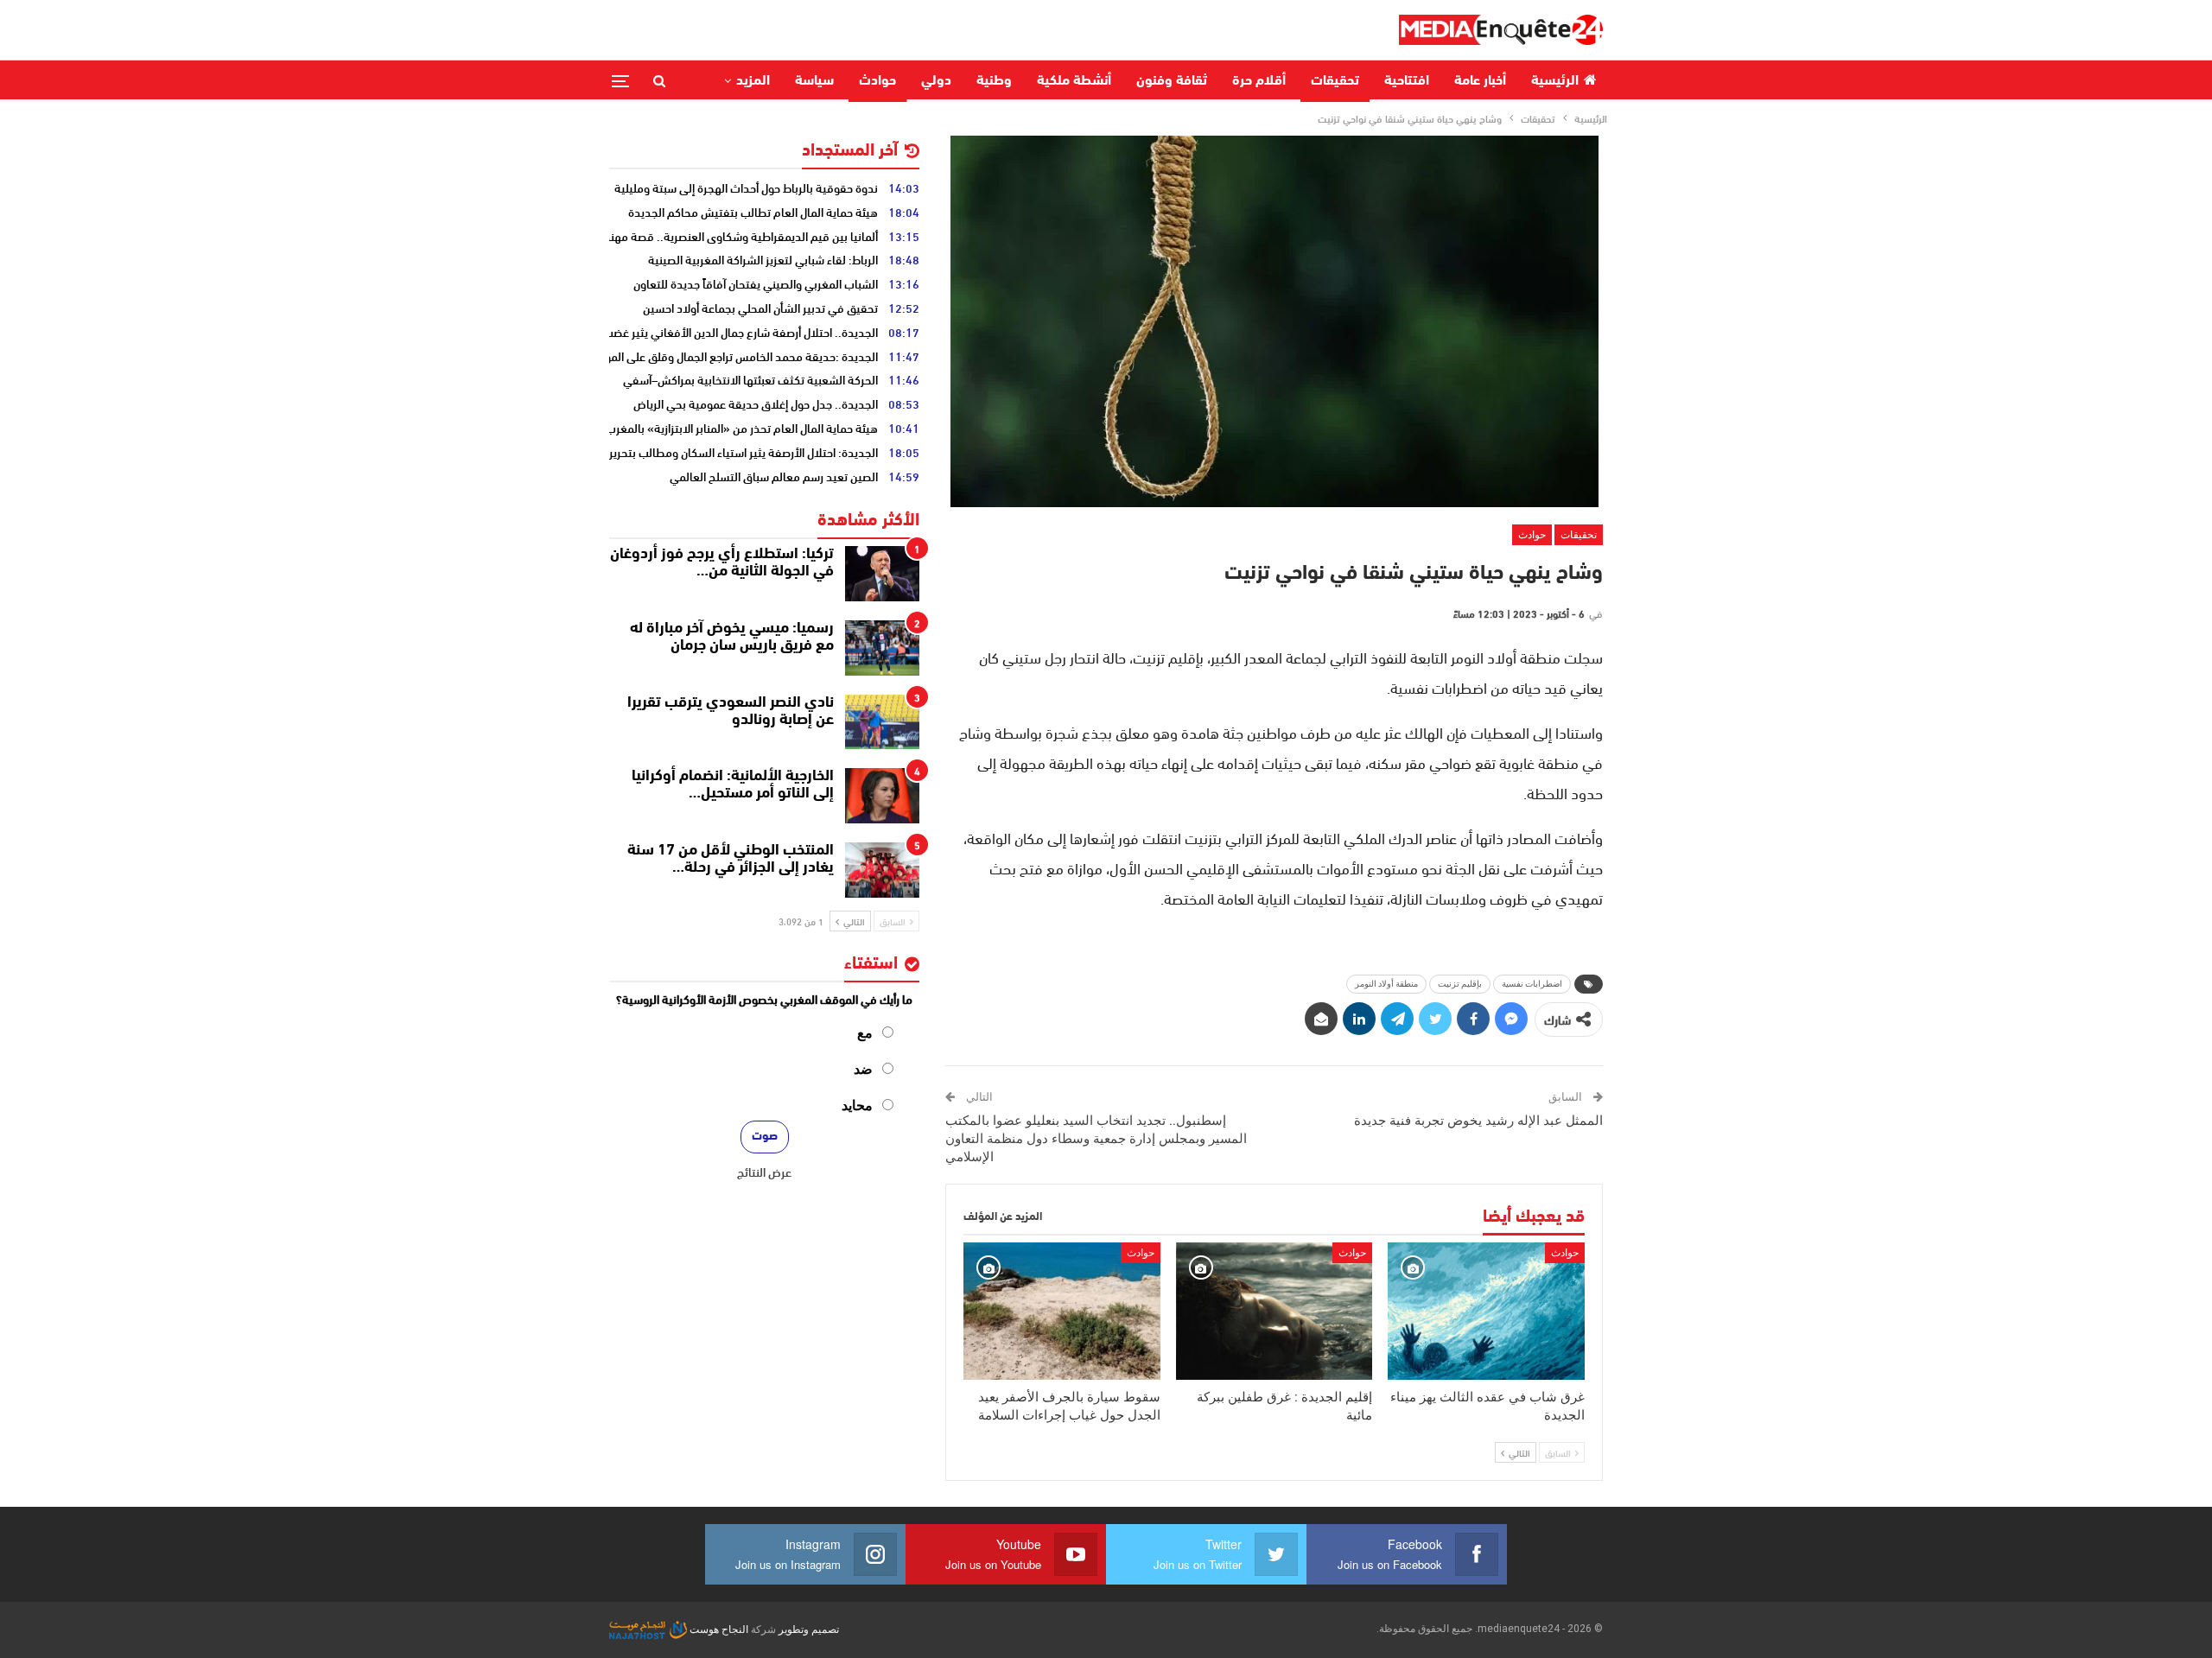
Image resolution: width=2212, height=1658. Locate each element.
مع (865, 1033)
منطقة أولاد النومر (1386, 984)
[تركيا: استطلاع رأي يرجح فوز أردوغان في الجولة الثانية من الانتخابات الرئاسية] (882, 574)
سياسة (814, 81)
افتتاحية (1407, 81)
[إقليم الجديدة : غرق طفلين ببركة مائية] (1274, 1311)
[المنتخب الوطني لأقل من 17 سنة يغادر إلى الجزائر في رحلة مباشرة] (882, 870)
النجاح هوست (718, 1629)
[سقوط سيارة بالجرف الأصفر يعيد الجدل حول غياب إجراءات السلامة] (1062, 1311)
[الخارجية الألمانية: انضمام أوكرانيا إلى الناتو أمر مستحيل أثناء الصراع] (882, 796)
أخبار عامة (1480, 81)
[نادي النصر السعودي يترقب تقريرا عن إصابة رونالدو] (882, 722)
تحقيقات (1335, 81)
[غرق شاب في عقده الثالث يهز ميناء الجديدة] (1486, 1311)
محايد (857, 1105)
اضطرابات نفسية (1532, 984)
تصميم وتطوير (809, 1629)
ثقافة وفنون (1172, 81)
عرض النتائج (764, 1172)
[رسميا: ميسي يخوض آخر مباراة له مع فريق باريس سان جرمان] (882, 648)
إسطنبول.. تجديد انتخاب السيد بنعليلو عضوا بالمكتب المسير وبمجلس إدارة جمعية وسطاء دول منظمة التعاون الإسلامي (1096, 1139)
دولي (936, 81)
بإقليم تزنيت (1460, 984)
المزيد (753, 81)
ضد (863, 1069)
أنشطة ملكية (1074, 81)
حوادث (877, 81)
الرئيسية (1555, 81)
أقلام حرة (1259, 81)
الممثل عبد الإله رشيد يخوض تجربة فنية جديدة (1478, 1121)
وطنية (994, 81)
